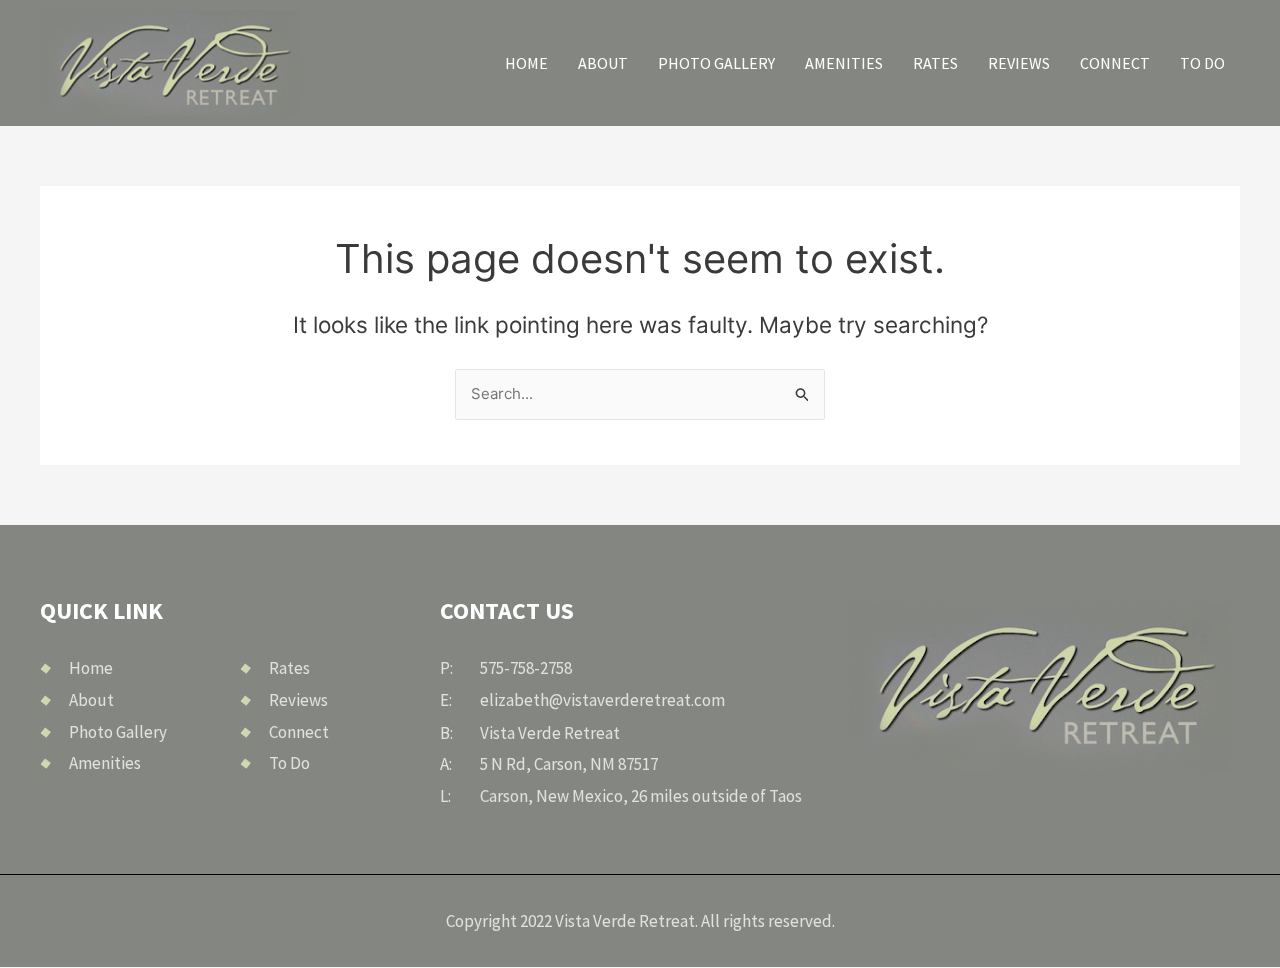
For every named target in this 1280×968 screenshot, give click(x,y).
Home (526, 63)
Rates (935, 63)
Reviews (1019, 63)
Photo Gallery (716, 63)
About (603, 63)
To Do (1202, 63)
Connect (1115, 63)
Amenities (844, 63)
